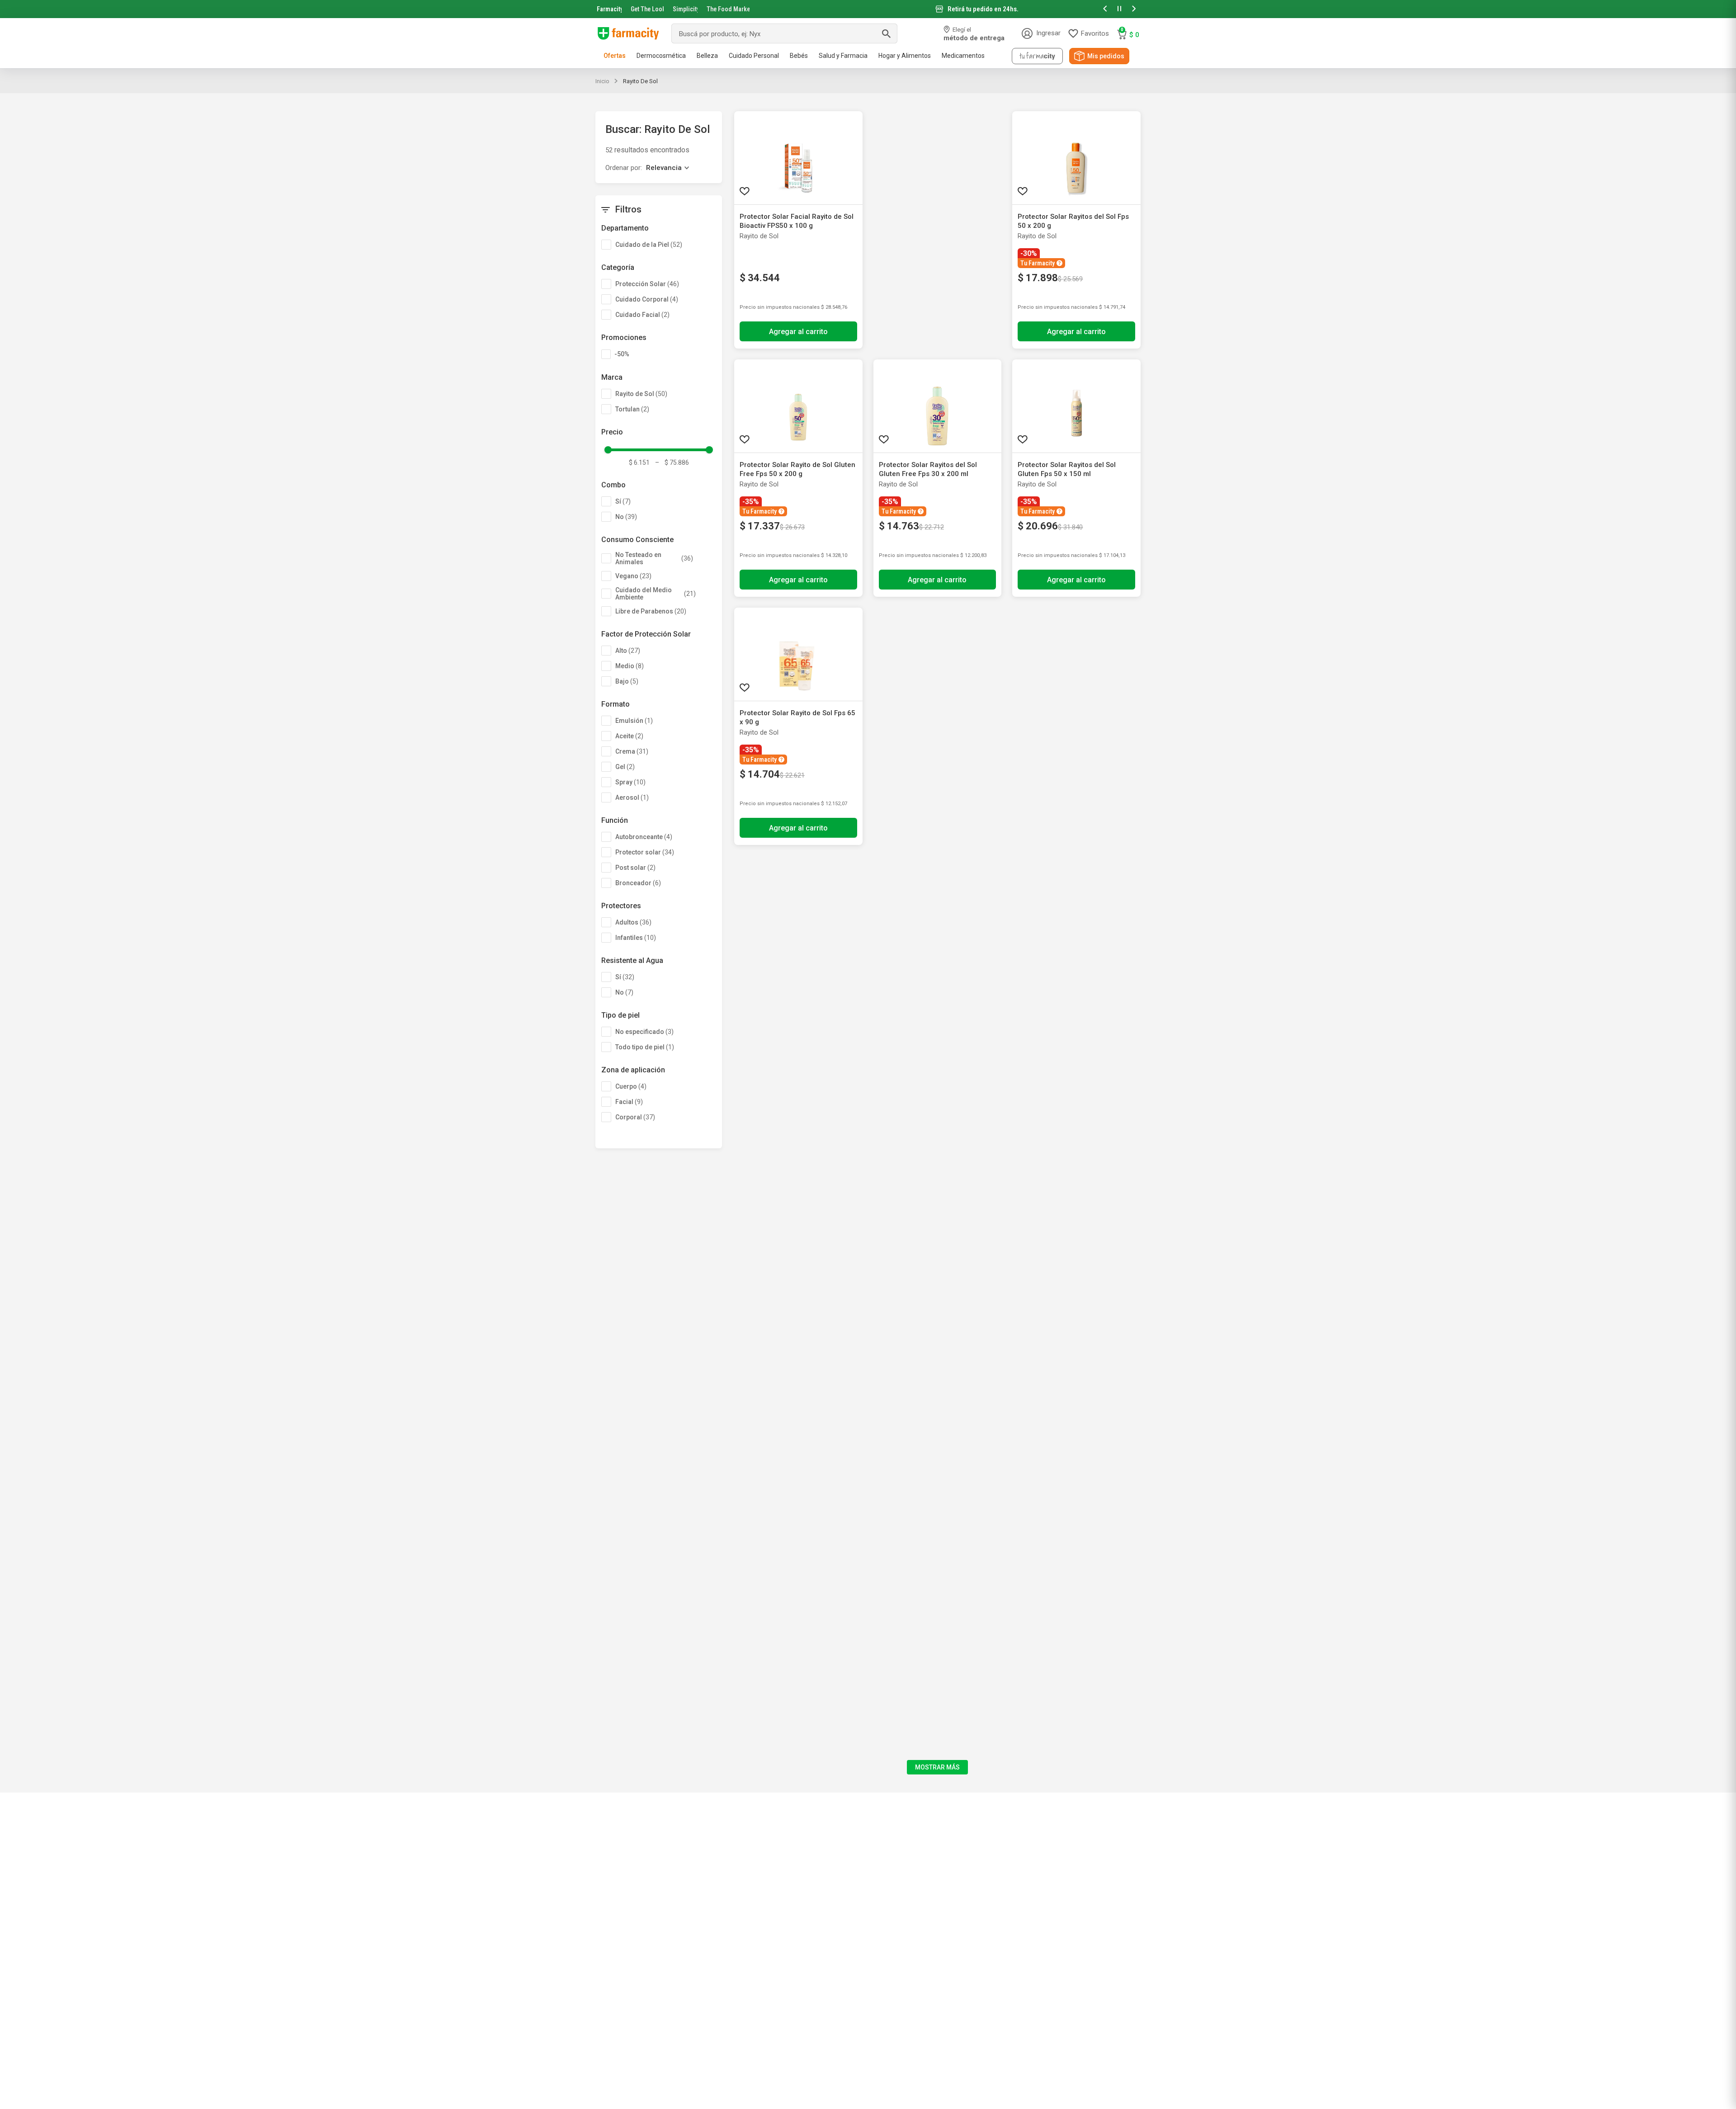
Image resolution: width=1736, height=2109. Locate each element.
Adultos (633, 922)
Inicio (602, 81)
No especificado (644, 1032)
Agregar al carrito (798, 332)
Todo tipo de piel (645, 1047)
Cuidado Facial (642, 315)
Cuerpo (631, 1086)
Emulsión (634, 721)
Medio (630, 666)
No (626, 517)
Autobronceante (644, 837)
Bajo (627, 681)
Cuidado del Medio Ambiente (656, 594)
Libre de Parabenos (651, 611)
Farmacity (609, 9)
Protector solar (645, 852)
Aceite (629, 736)
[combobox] (784, 33)
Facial (629, 1102)
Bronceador (638, 883)
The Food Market (728, 9)
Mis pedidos (1106, 56)
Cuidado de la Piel (649, 245)
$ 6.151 (639, 462)
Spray (630, 782)
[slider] (868, 9)
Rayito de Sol (640, 81)
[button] (1105, 9)
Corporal (635, 1117)
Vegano (633, 576)
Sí (623, 501)
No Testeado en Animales (654, 558)
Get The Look (647, 9)
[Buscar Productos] (886, 33)
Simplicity (685, 9)
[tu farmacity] (1037, 56)
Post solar (635, 868)
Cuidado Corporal (647, 299)
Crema (632, 751)
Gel (625, 767)
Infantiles (636, 938)
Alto (628, 651)
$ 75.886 (672, 462)
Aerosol (632, 797)
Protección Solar (647, 284)
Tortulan (632, 409)
